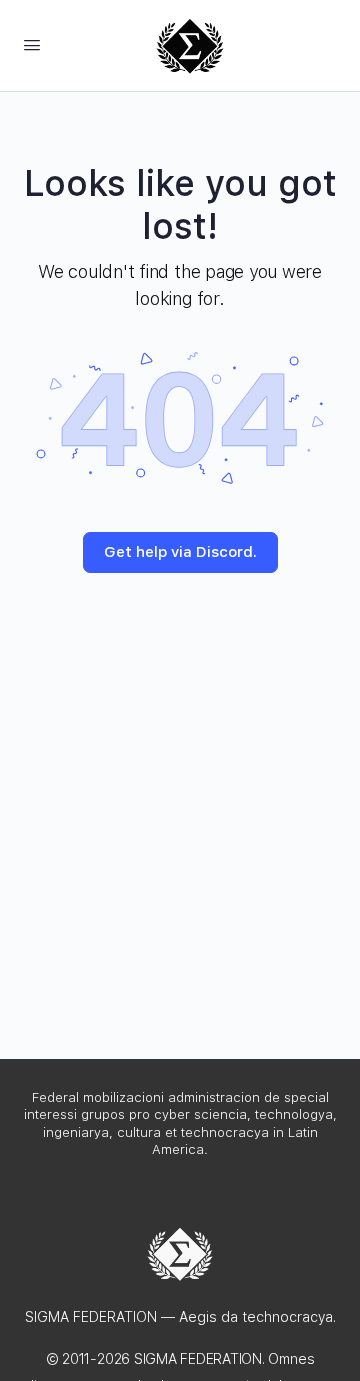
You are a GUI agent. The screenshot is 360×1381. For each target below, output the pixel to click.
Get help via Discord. (180, 552)
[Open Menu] (32, 44)
